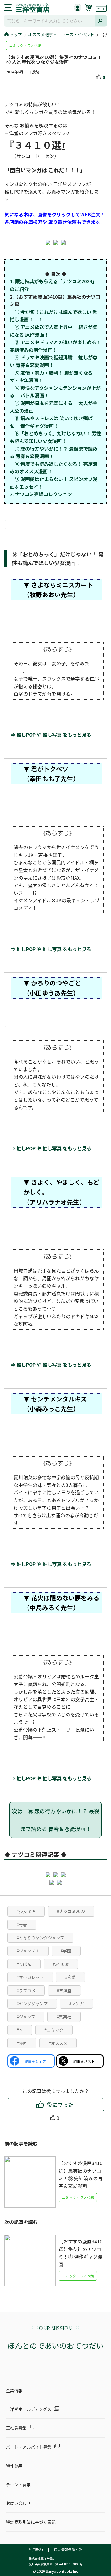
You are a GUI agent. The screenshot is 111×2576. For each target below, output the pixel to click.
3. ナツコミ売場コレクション (41, 494)
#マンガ (76, 2004)
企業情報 (14, 2390)
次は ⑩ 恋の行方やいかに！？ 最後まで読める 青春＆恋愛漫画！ (56, 1820)
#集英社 (64, 2017)
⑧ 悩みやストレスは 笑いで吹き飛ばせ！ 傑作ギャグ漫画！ (51, 422)
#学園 (66, 1951)
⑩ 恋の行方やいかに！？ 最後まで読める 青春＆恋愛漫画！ (54, 452)
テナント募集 (18, 2485)
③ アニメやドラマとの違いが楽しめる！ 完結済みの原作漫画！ (55, 346)
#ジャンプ (26, 2017)
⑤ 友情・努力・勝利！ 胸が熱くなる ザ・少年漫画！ (51, 376)
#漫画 (22, 2043)
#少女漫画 (26, 1911)
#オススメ (58, 2043)
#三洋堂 (64, 1990)
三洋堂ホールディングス (29, 2409)
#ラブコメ (26, 1990)
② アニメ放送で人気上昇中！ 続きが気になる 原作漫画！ (54, 331)
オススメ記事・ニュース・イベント (61, 34)
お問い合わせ (18, 2503)
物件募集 (14, 2466)
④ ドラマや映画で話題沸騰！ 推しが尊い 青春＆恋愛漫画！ (54, 361)
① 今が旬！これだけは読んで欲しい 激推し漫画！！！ (53, 316)
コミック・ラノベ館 (25, 45)
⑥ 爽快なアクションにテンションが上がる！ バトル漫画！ (55, 392)
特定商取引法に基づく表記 (31, 2522)
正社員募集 (16, 2428)
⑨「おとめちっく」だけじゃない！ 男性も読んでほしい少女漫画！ (55, 437)
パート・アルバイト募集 (29, 2447)
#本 (20, 2030)
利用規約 (36, 2549)
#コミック (54, 2030)
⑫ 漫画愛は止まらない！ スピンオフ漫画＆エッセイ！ (54, 483)
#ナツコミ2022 (71, 1911)
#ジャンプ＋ (28, 1951)
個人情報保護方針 (68, 2549)
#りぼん (24, 1964)
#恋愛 (70, 1977)
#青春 (22, 1925)
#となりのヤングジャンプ (40, 1938)
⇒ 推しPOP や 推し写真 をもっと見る (53, 735)
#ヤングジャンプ (32, 2004)
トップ (16, 34)
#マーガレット (30, 1977)
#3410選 (61, 1964)
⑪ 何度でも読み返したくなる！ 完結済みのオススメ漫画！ (54, 468)
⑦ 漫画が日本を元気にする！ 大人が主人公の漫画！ (54, 407)
